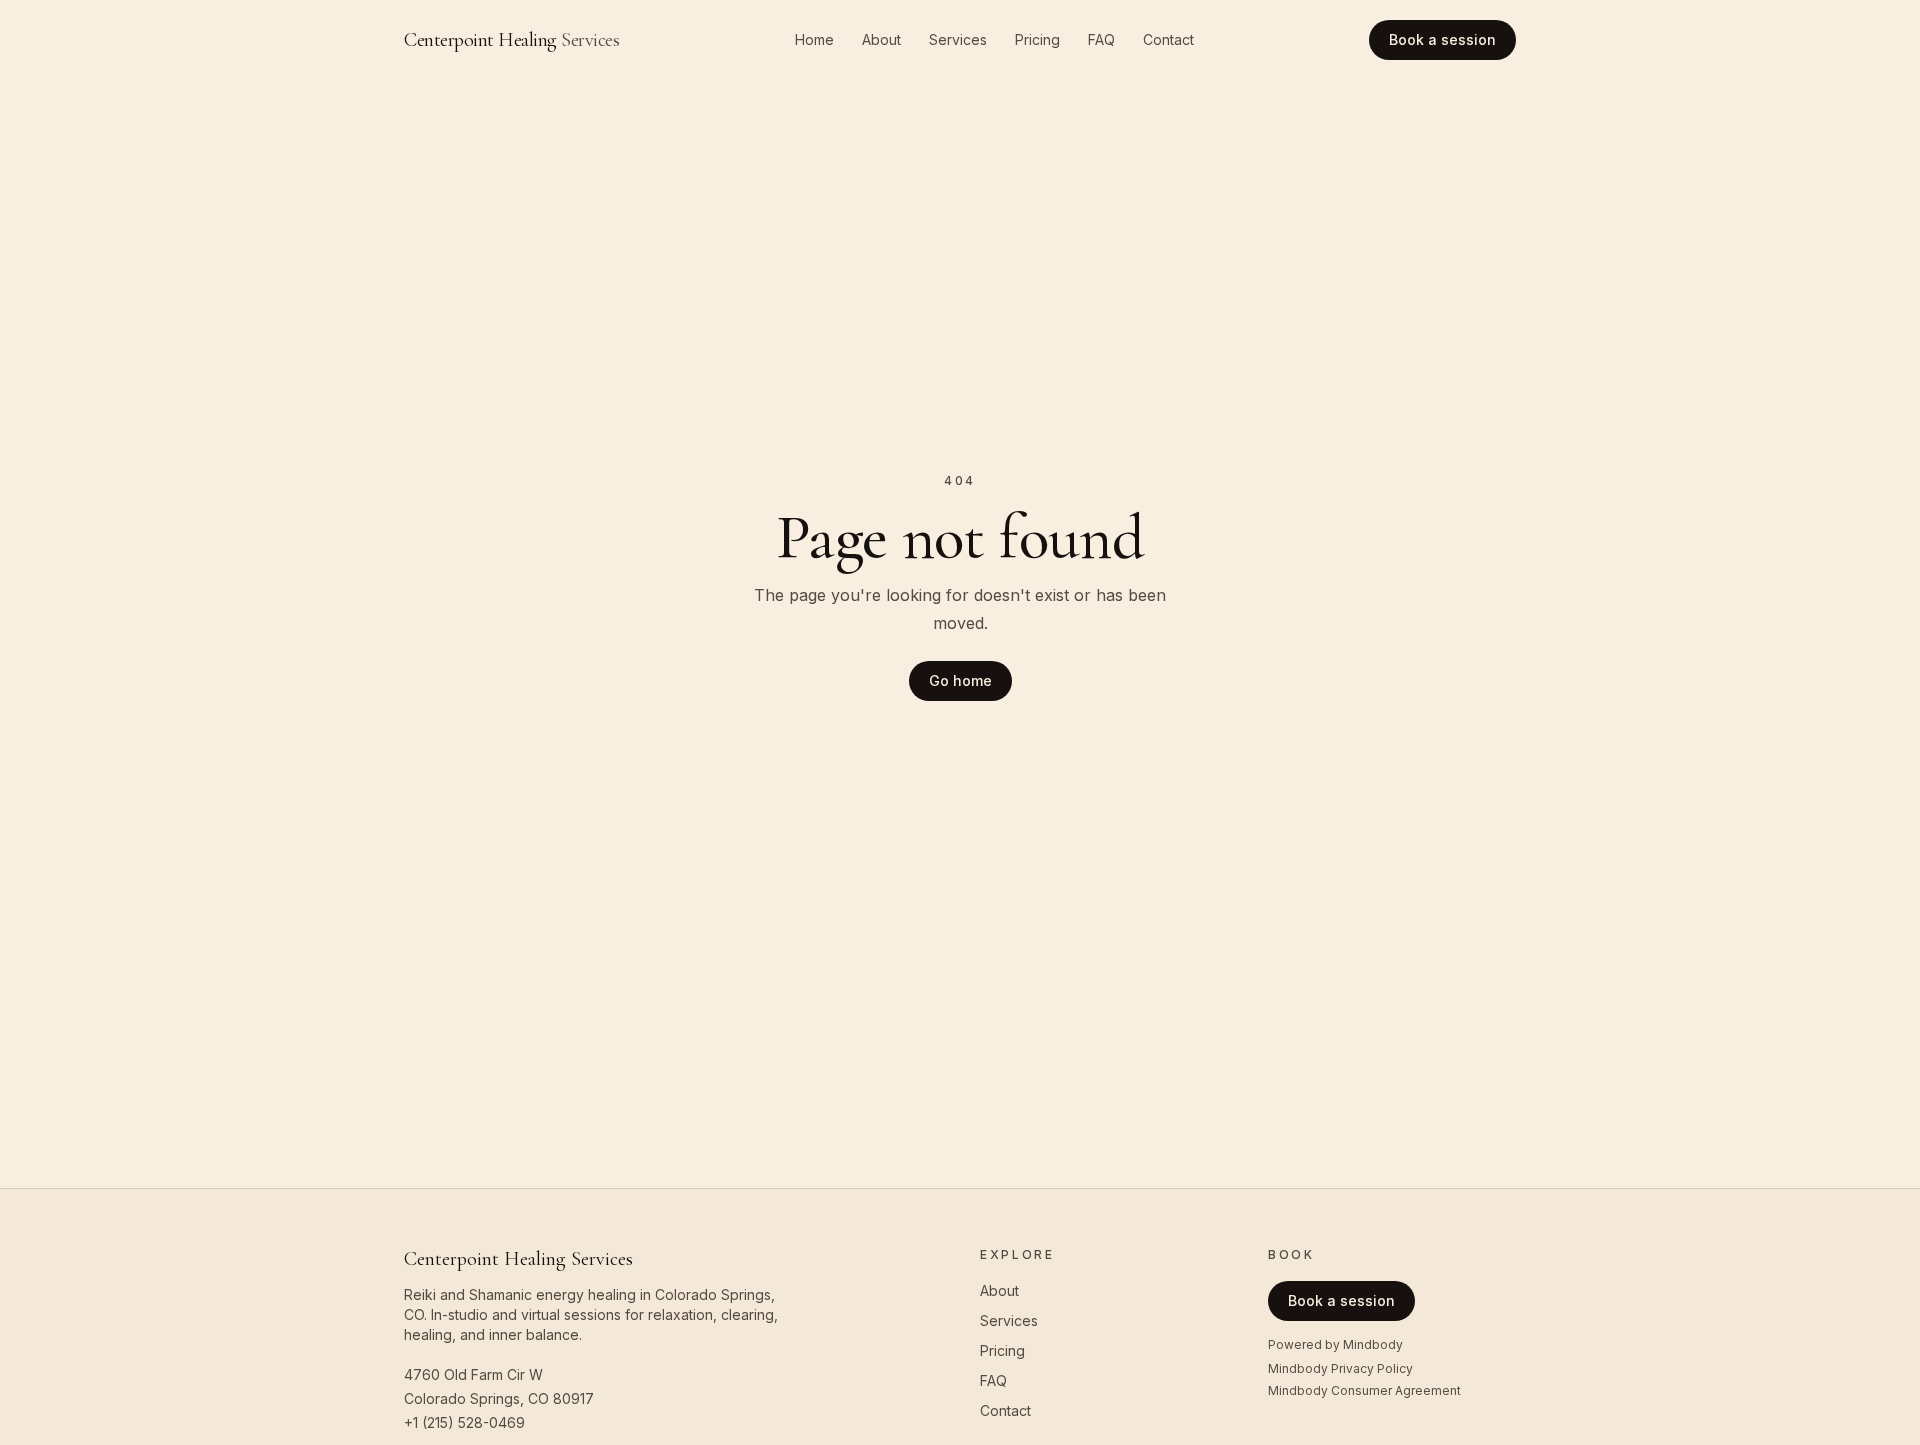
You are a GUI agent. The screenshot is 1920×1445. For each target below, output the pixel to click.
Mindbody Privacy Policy (1340, 1368)
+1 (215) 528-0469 (464, 1422)
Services (958, 39)
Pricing (1037, 39)
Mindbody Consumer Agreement (1364, 1390)
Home (814, 39)
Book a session (1442, 39)
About (881, 39)
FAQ (1101, 39)
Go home (960, 680)
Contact (1168, 39)
